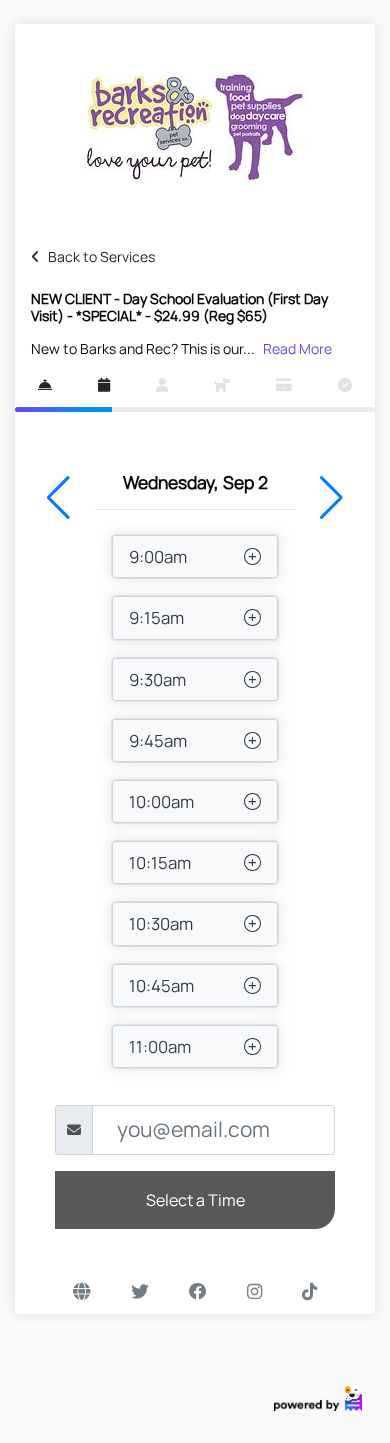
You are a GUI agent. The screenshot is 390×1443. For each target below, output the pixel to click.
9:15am (156, 617)
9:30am (157, 679)
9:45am (158, 740)
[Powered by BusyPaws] (318, 1396)
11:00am (160, 1046)
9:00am (158, 556)
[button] (58, 498)
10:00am (161, 801)
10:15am (160, 862)
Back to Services (101, 256)
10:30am (161, 923)
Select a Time (195, 1200)
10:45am (161, 985)
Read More (297, 348)
